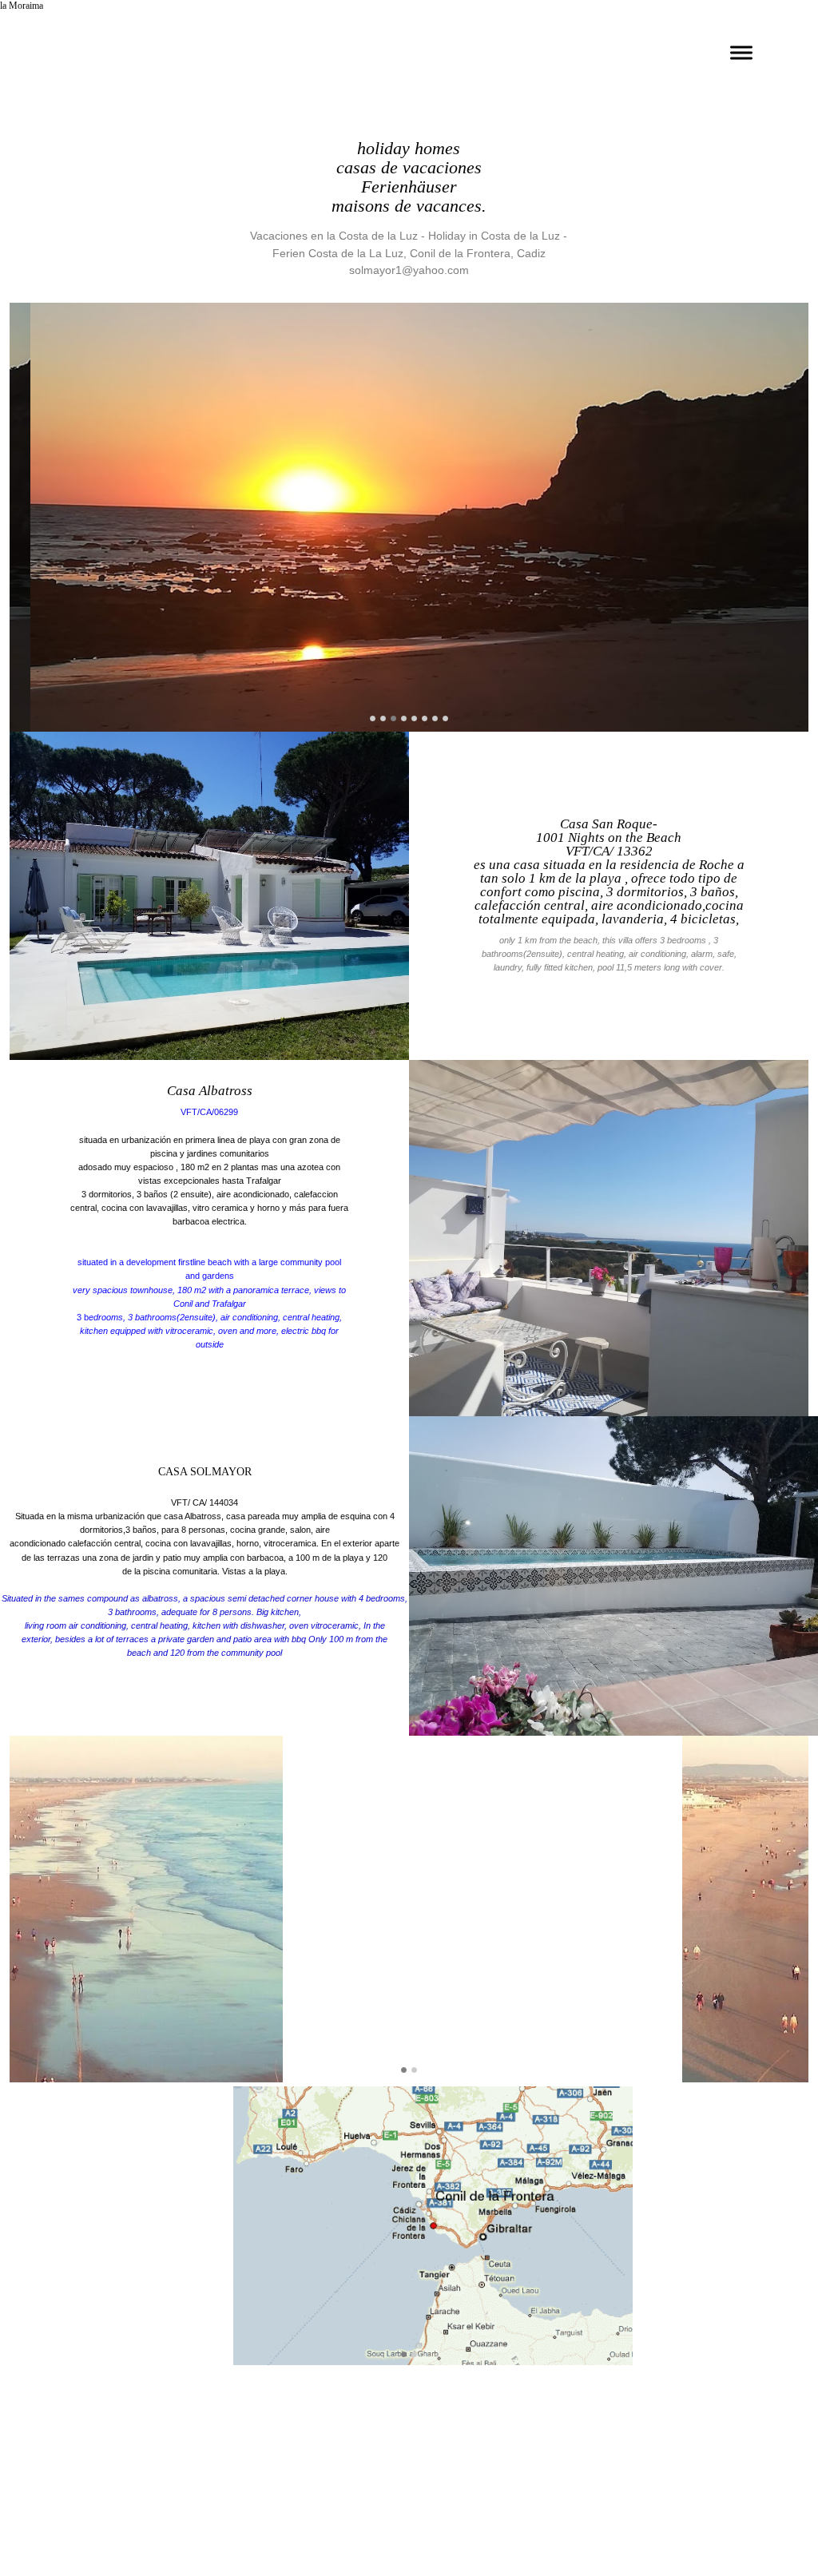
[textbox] (209, 1263)
